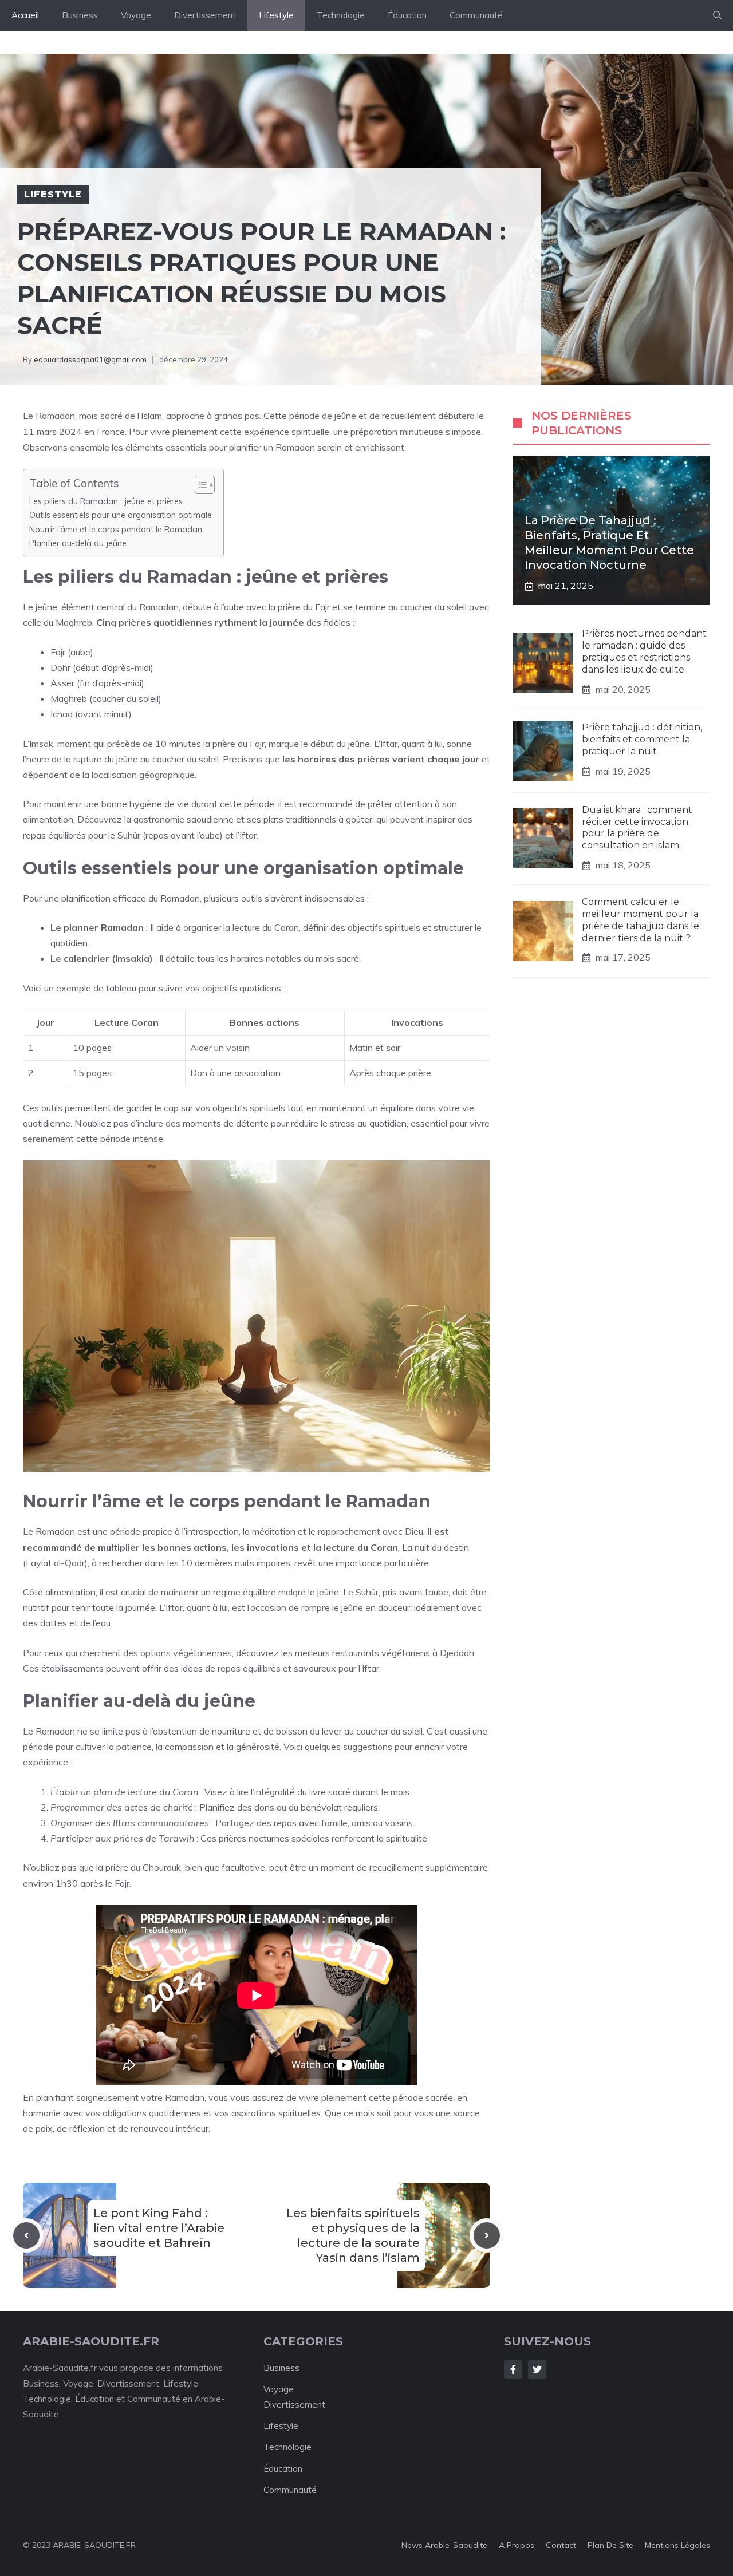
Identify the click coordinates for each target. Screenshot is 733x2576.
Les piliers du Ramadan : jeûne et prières (106, 501)
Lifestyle (276, 15)
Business (80, 15)
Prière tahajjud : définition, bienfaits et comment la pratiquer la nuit (642, 739)
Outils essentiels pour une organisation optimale (121, 515)
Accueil (25, 15)
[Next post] (487, 2235)
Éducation (407, 15)
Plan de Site (610, 2545)
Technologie (341, 15)
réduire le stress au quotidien (349, 1123)
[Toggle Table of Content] (199, 485)
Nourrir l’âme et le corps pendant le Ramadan (116, 529)
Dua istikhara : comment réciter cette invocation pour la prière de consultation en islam (637, 827)
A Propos (517, 2545)
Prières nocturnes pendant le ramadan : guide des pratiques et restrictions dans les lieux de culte (644, 651)
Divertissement (205, 15)
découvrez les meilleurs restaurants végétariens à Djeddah (355, 1653)
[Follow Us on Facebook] (513, 2369)
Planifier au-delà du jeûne (78, 543)
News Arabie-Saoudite (444, 2545)
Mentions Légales (677, 2545)
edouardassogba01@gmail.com (90, 359)
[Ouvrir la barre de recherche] (717, 15)
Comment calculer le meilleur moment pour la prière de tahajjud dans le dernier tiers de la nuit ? (641, 920)
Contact (561, 2545)
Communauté (476, 15)
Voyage (136, 15)
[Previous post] (26, 2235)
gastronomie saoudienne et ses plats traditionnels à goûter (253, 819)
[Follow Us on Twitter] (537, 2369)
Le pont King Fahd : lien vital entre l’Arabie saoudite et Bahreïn (159, 2228)
